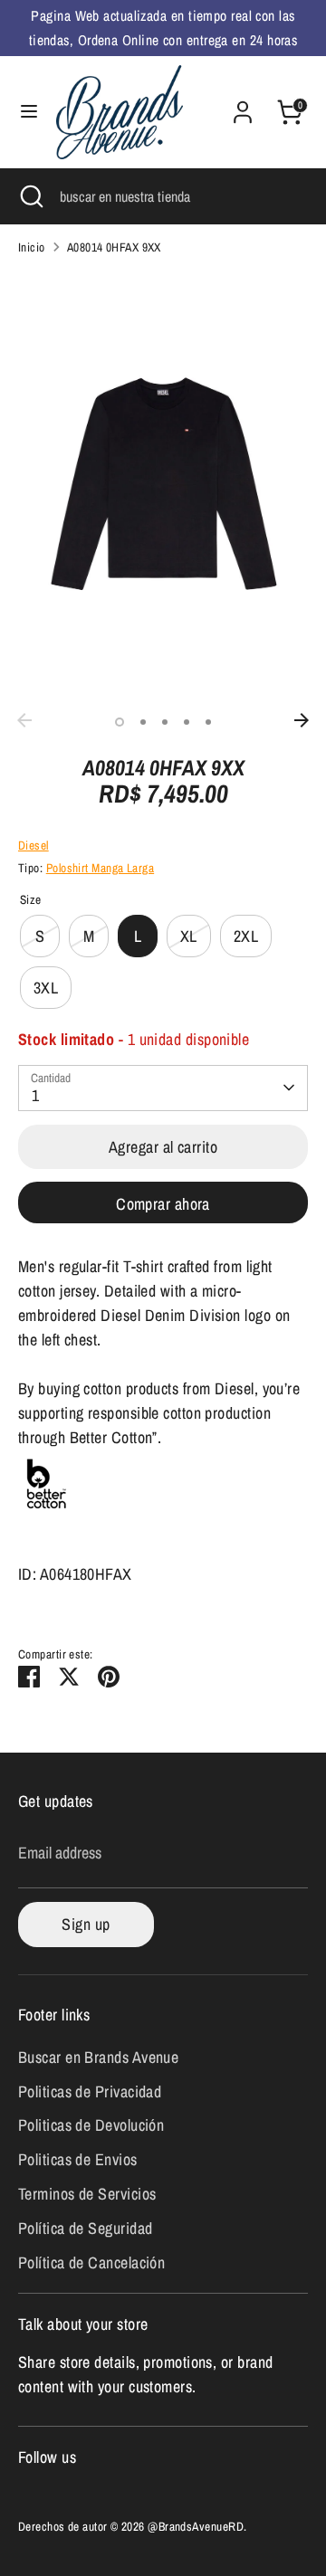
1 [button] (120, 722)
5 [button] (208, 722)
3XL (46, 988)
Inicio (32, 247)
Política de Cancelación (91, 2262)
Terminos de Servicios (87, 2194)
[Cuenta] (243, 106)
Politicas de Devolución (91, 2125)
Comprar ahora (163, 1204)
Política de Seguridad (85, 2228)
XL (189, 936)
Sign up (86, 1924)
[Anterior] (24, 720)
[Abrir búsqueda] (30, 196)
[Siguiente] (302, 720)
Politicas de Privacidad (90, 2091)
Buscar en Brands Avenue (98, 2057)
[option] (163, 487)
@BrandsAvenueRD (196, 2526)
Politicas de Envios (78, 2159)
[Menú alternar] (29, 112)
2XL (246, 936)
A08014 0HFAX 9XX (114, 247)
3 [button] (165, 722)
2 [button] (143, 722)
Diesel (34, 845)
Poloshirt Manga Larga (100, 868)
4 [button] (187, 722)
